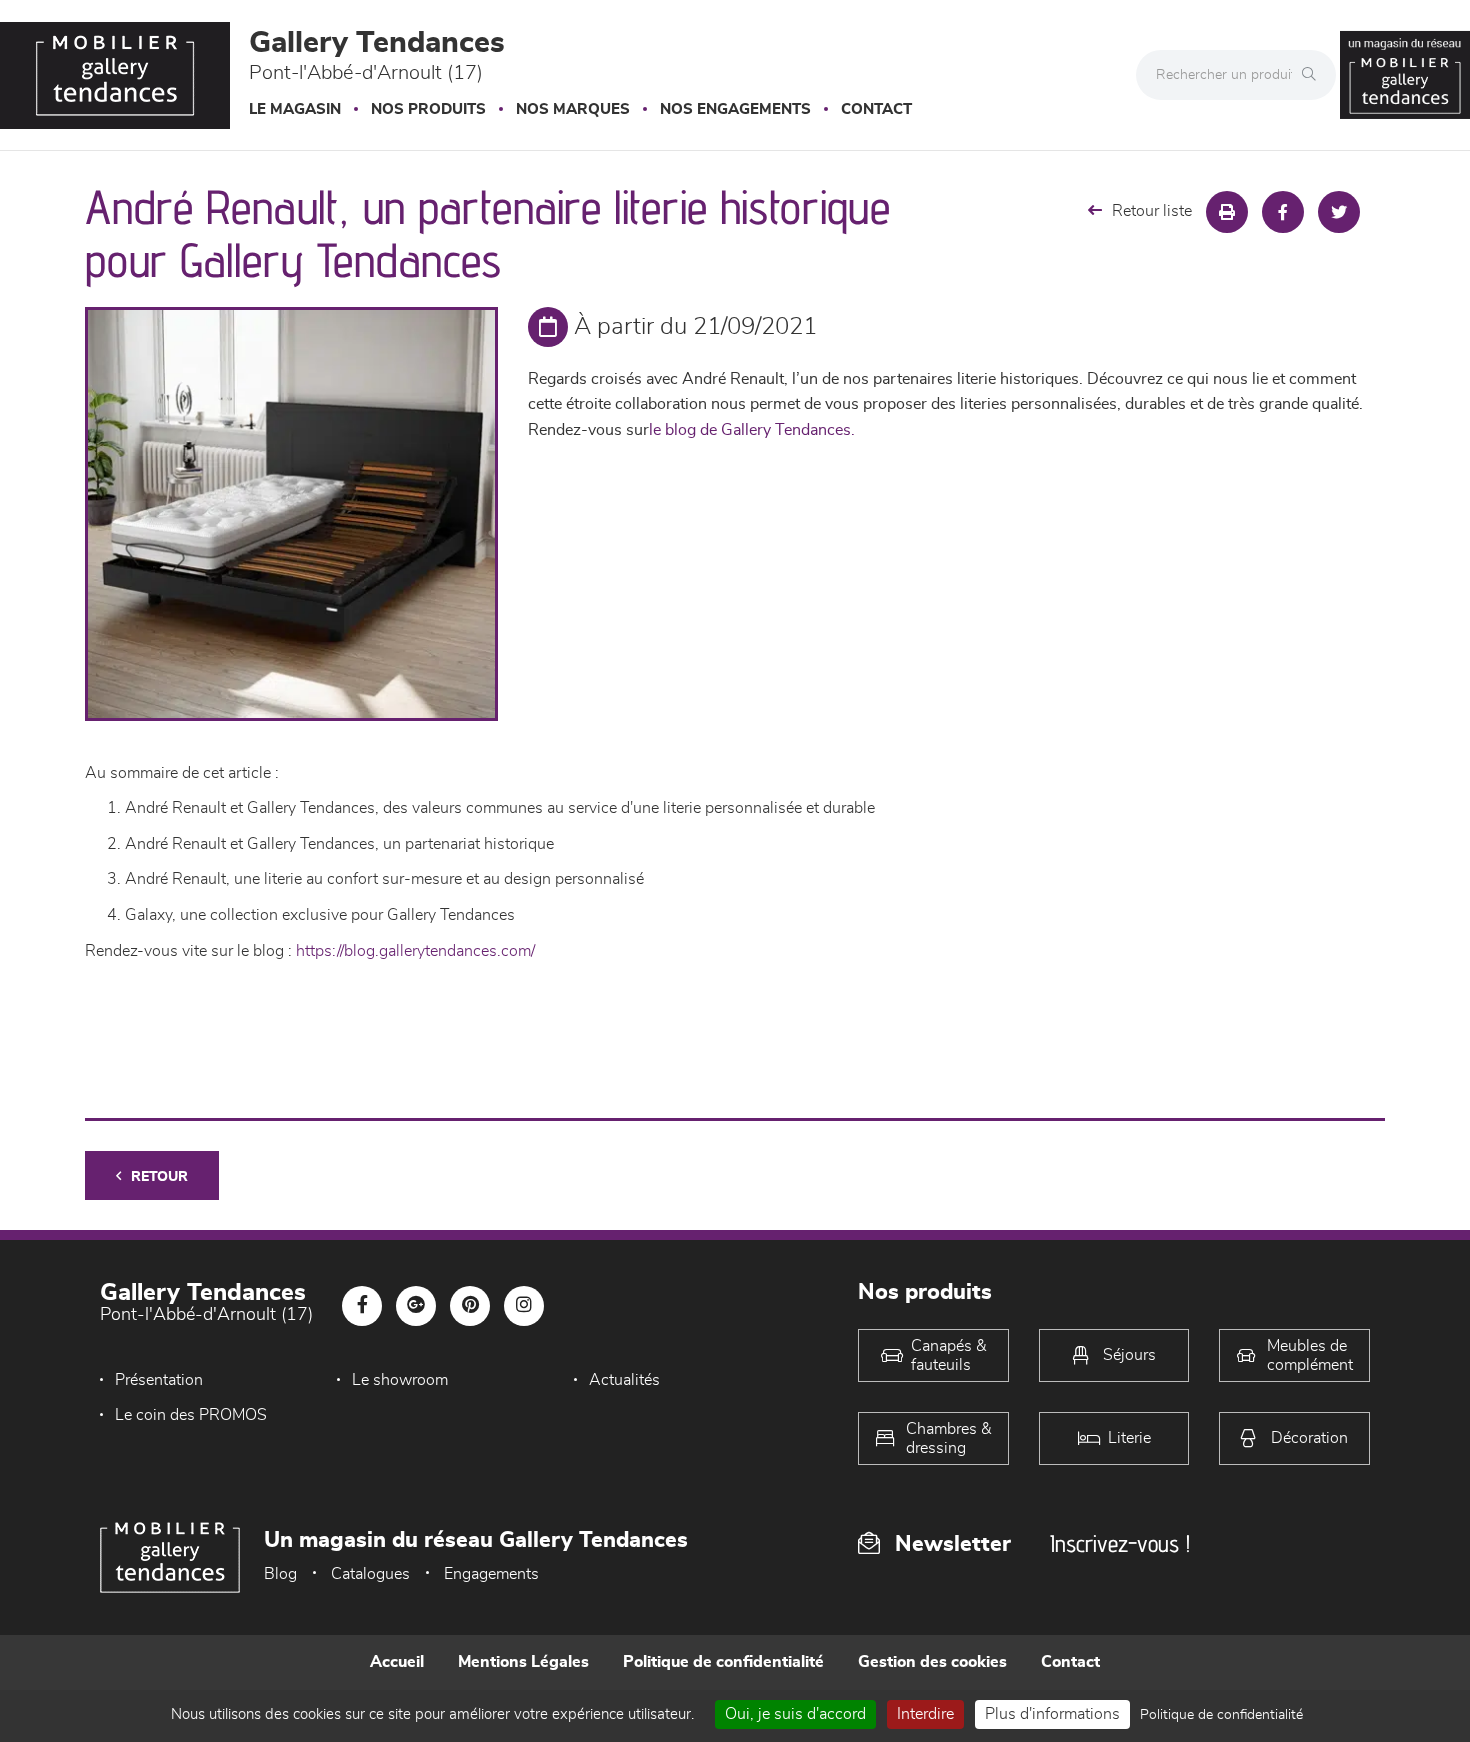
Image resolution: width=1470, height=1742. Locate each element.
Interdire (925, 1714)
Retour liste (1152, 211)
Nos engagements (735, 109)
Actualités (624, 1380)
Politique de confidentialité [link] (1221, 1715)
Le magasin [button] (295, 109)
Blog (280, 1574)
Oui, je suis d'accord (795, 1714)
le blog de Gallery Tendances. (752, 430)
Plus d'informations (1052, 1714)
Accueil (397, 1662)
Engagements (491, 1574)
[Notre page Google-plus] (416, 1306)
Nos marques (573, 109)
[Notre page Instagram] (524, 1306)
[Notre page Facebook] (362, 1306)
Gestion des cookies (932, 1662)
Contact (876, 109)
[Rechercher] (1314, 75)
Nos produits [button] (428, 109)
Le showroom (400, 1380)
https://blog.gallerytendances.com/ (415, 951)
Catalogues (370, 1574)
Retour (159, 1177)
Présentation (159, 1380)
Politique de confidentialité (723, 1662)
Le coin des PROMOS (191, 1415)
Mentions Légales (523, 1662)
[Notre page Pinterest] (470, 1306)
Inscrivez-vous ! (1120, 1543)
